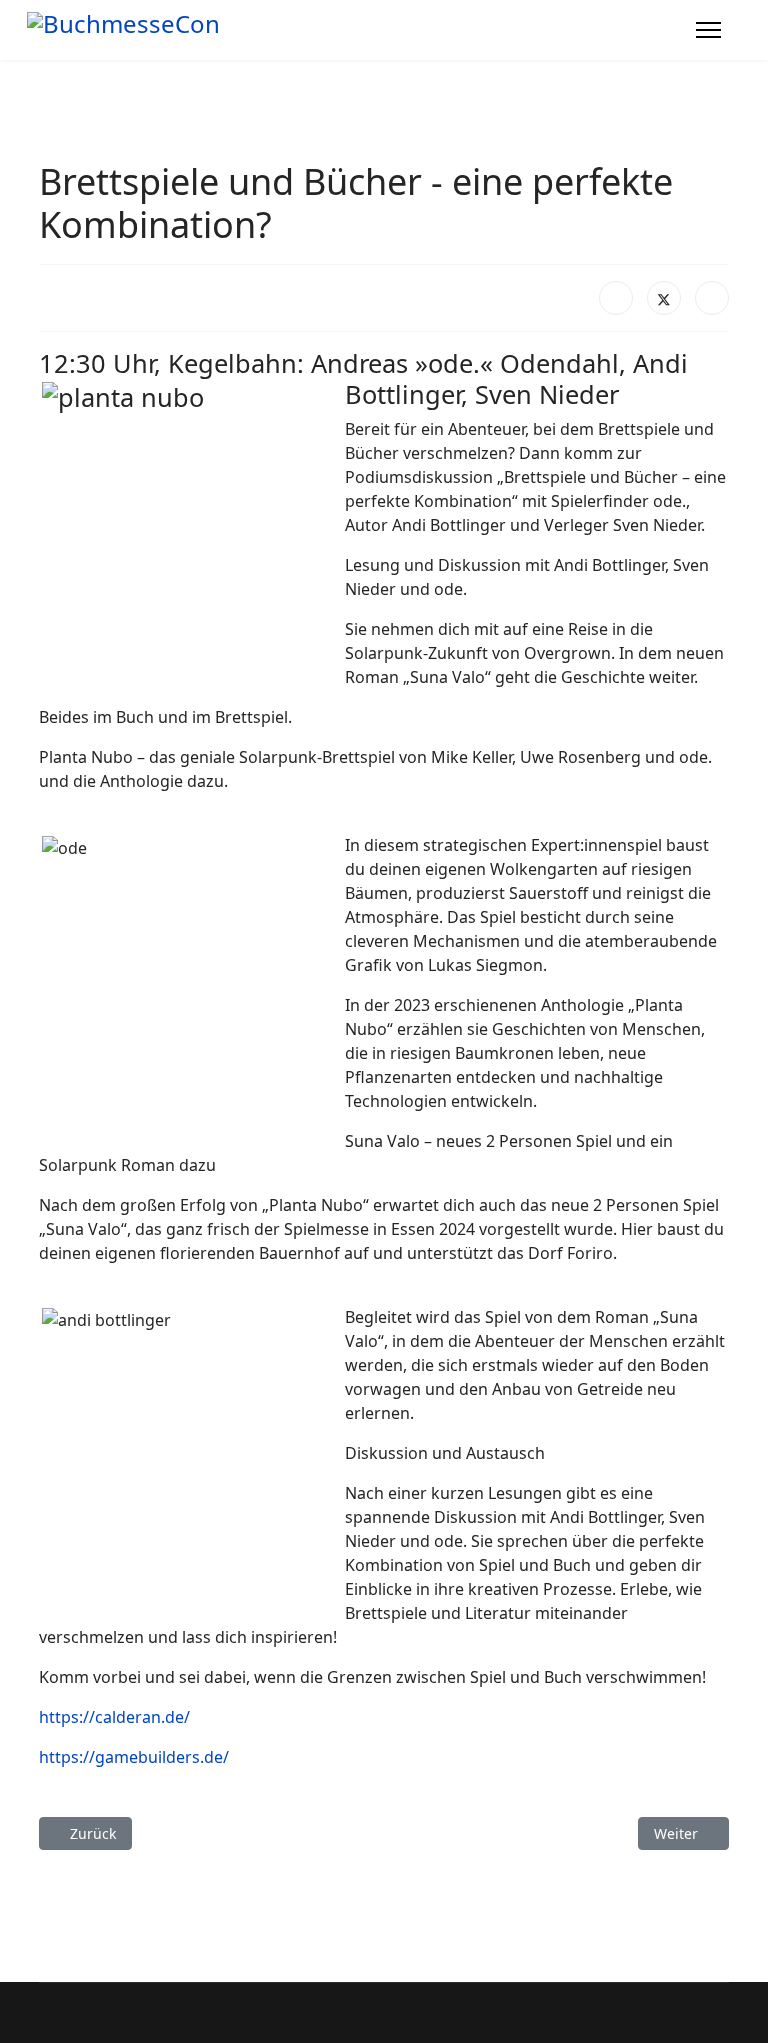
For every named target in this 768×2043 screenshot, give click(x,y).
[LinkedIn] (712, 298)
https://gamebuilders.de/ (134, 1757)
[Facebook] (616, 298)
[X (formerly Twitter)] (664, 298)
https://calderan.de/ (114, 1717)
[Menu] (708, 30)
